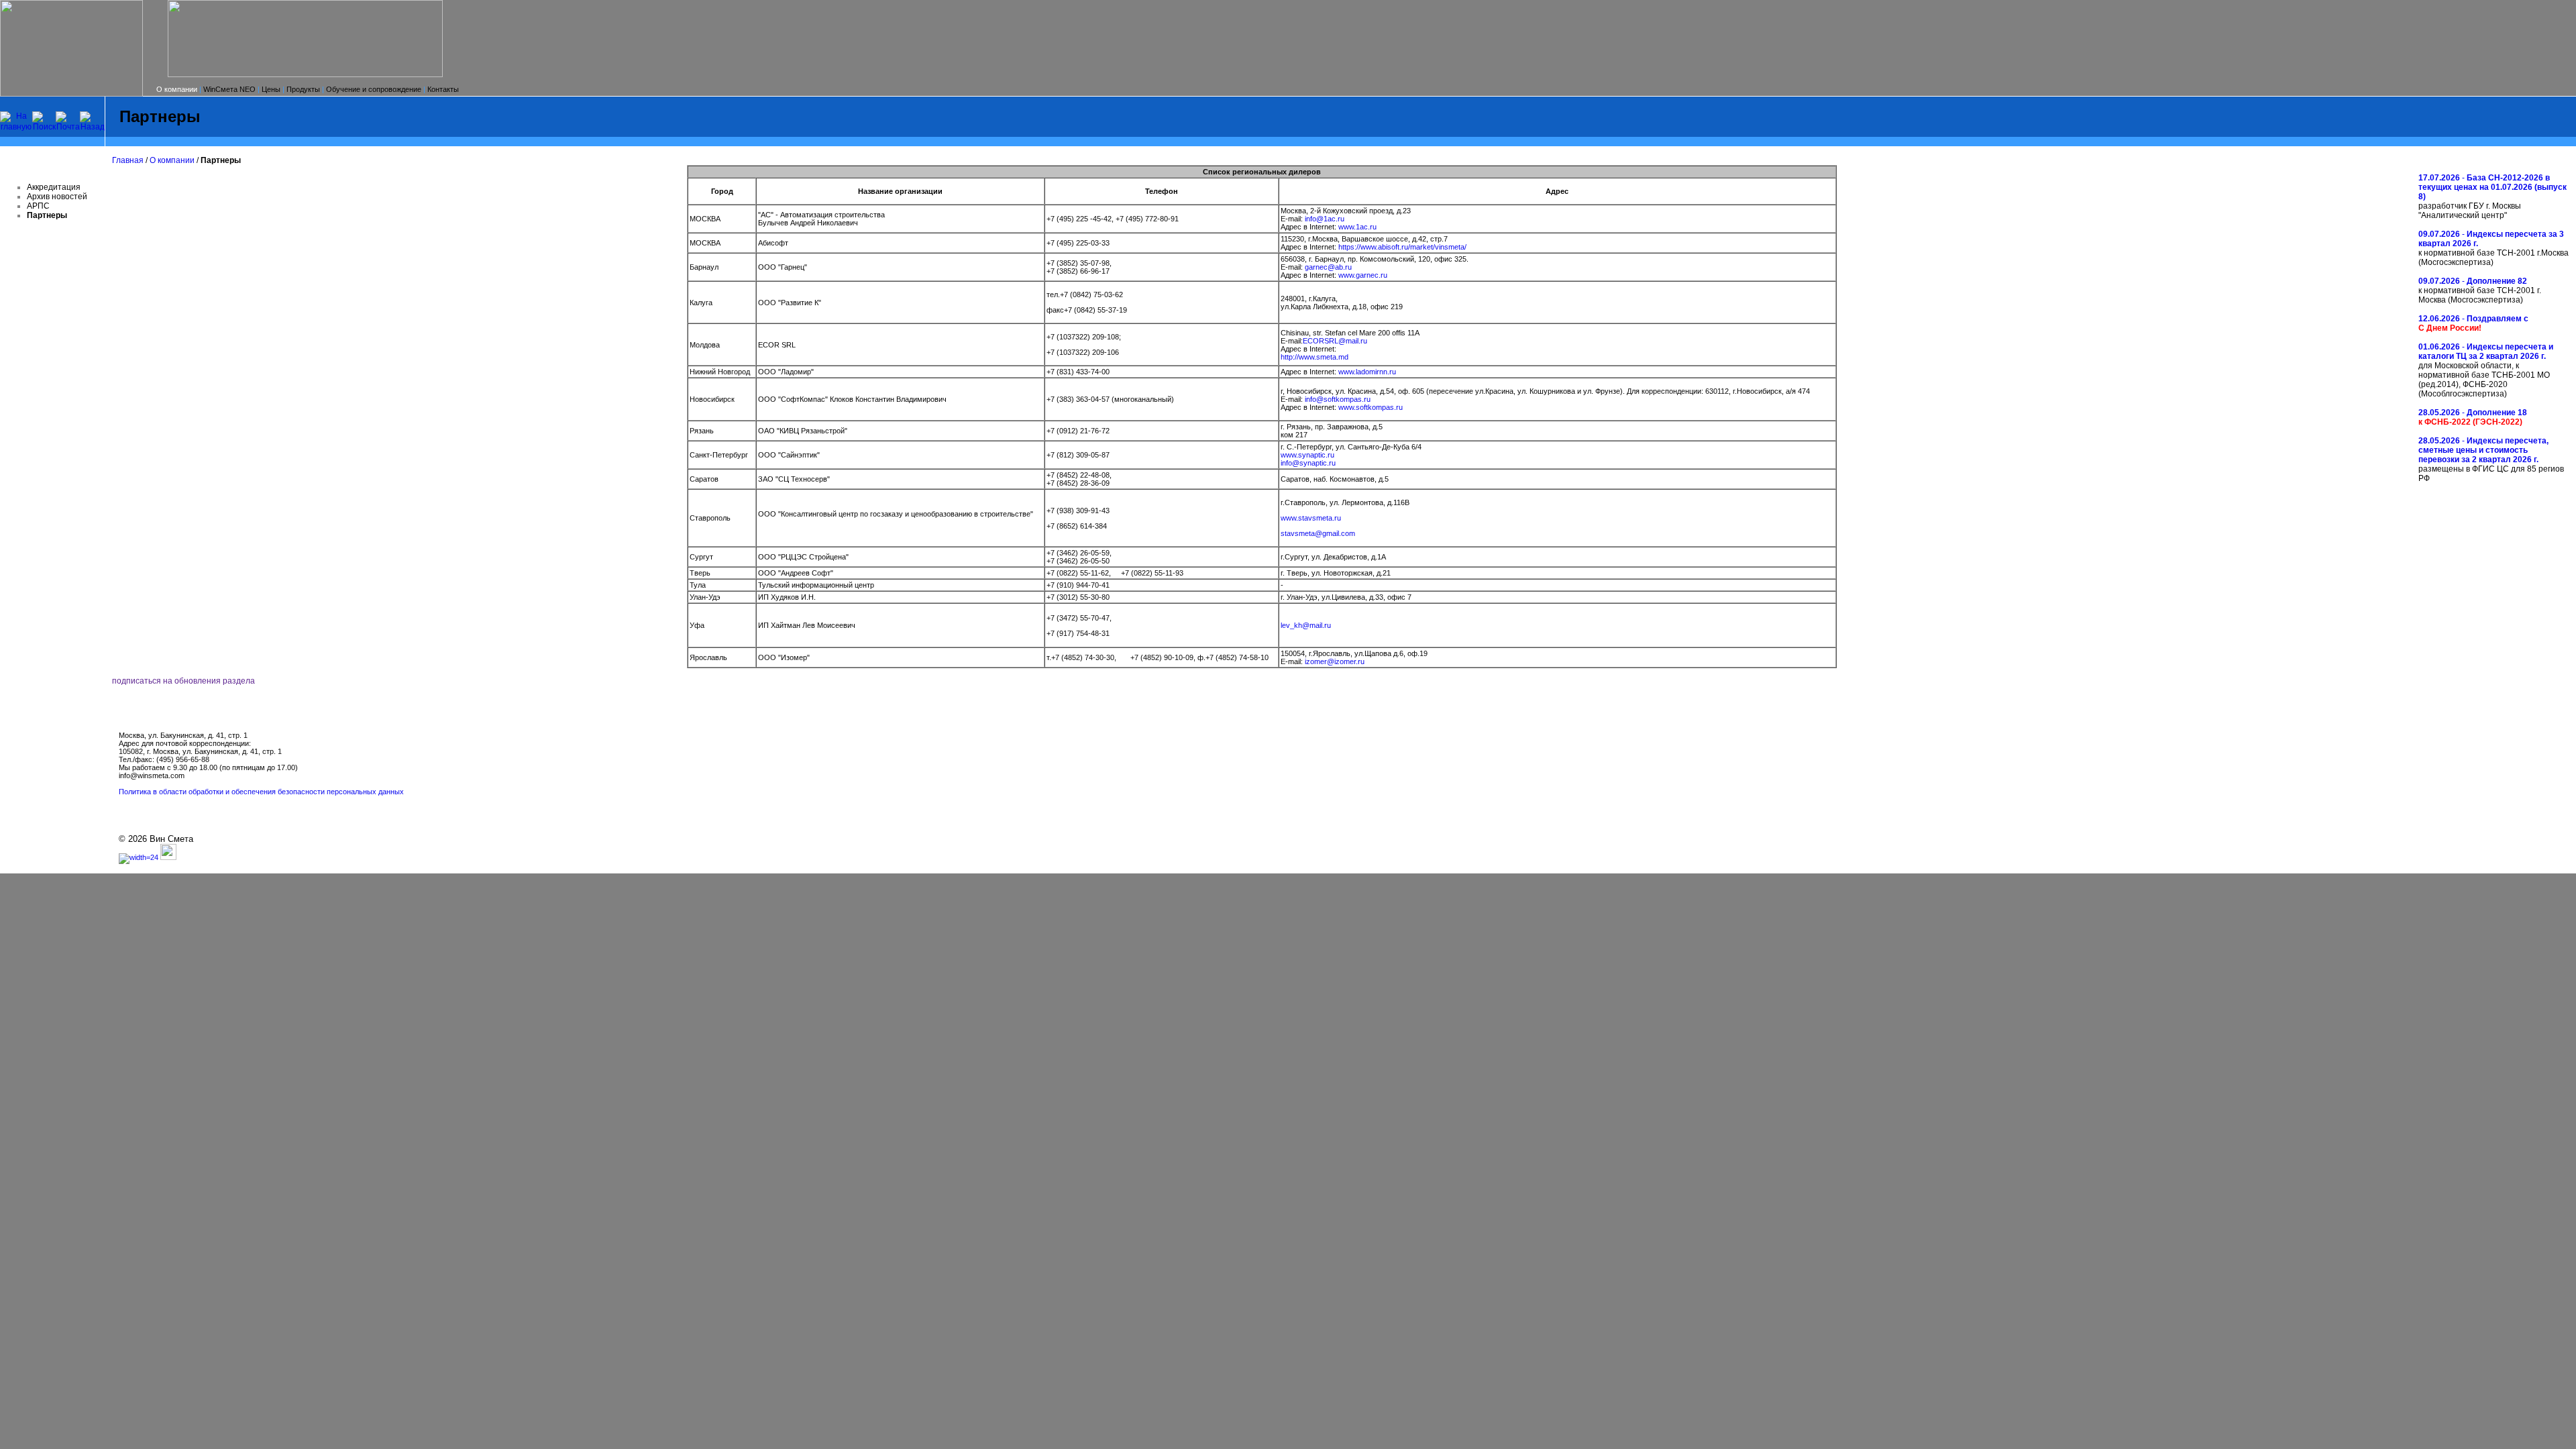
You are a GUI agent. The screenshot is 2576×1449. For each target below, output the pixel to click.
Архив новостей (57, 197)
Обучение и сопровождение (374, 89)
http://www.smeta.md (1314, 357)
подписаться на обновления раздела (183, 681)
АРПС (38, 206)
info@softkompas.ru (1338, 399)
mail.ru (1356, 341)
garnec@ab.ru (1328, 267)
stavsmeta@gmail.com (1318, 533)
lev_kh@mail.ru (1306, 625)
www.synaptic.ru (1307, 455)
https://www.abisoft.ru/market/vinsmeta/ (1402, 247)
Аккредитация (54, 187)
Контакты (443, 89)
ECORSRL (1321, 341)
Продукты (303, 89)
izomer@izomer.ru (1335, 661)
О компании (177, 89)
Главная (128, 160)
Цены (271, 89)
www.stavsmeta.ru (1311, 518)
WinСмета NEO (229, 89)
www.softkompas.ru (1371, 407)
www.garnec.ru (1363, 275)
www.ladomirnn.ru (1367, 372)
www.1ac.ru (1357, 227)
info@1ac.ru (1325, 219)
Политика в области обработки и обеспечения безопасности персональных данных (261, 792)
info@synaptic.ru (1308, 463)
